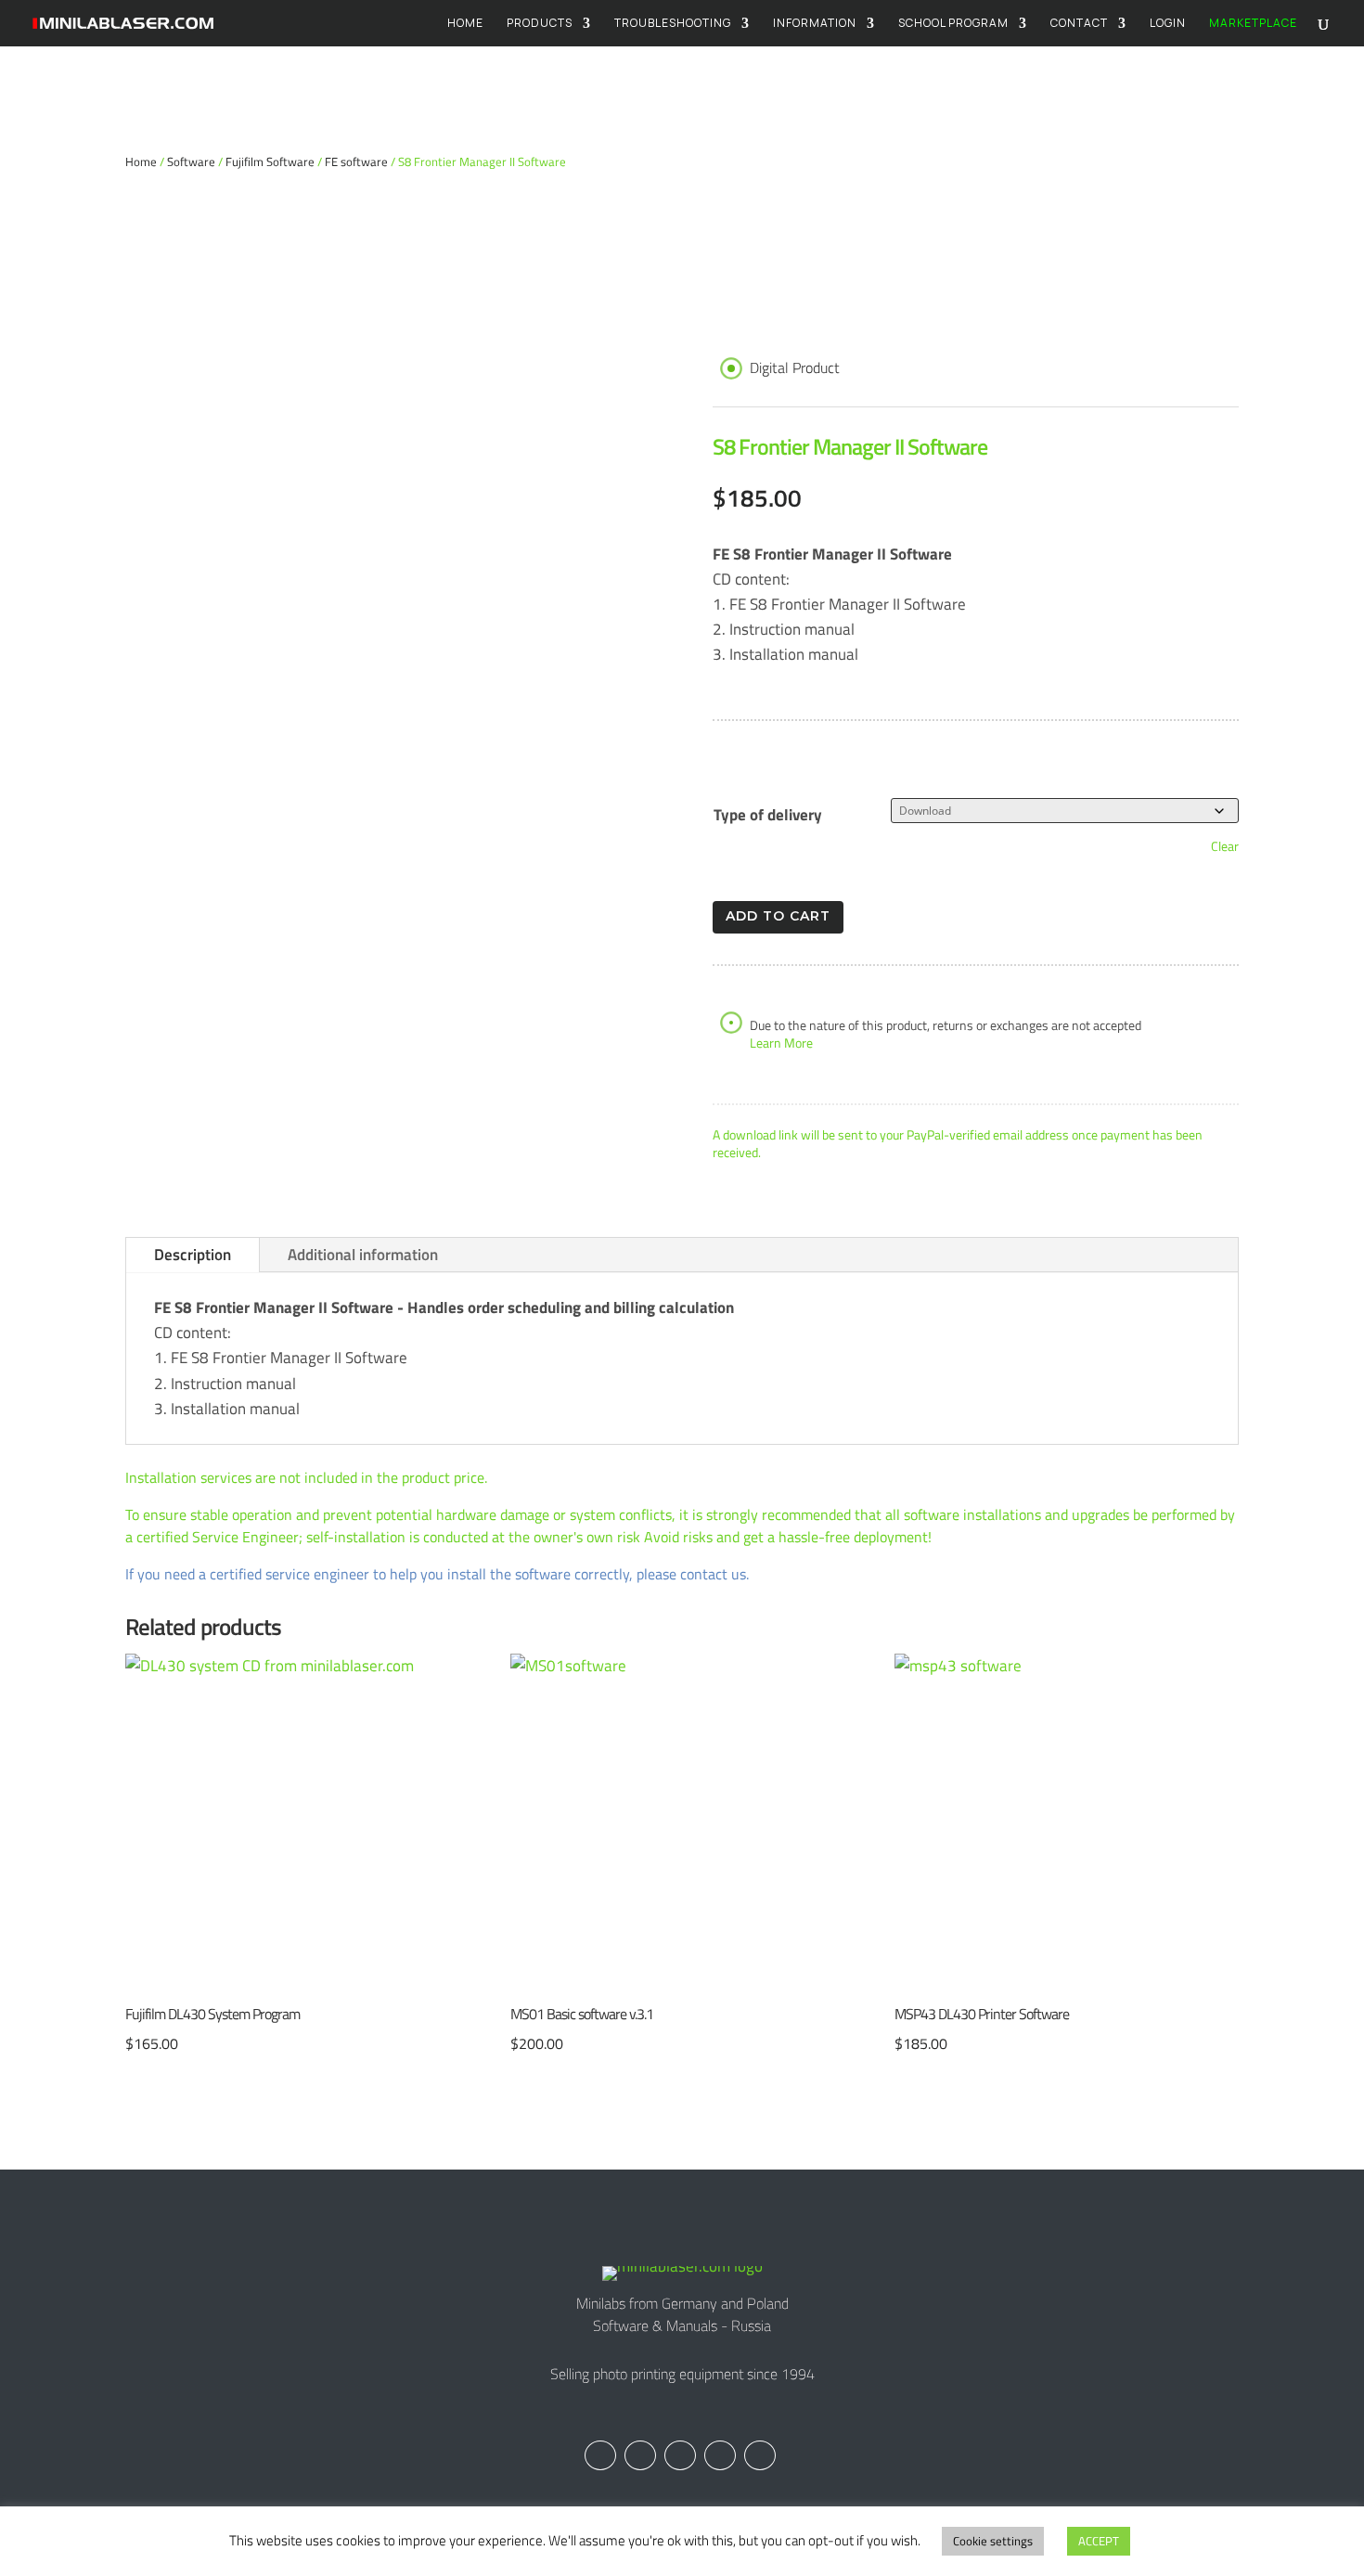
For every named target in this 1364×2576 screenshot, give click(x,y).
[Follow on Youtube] (720, 2455)
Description (193, 1255)
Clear (1225, 846)
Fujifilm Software (270, 161)
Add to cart (778, 916)
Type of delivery (768, 815)
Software (191, 161)
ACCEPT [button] (1099, 2541)
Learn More (781, 1043)
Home (141, 161)
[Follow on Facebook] (600, 2455)
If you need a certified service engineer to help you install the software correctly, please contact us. (437, 1574)
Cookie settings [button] (993, 2541)
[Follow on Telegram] (760, 2455)
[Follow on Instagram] (680, 2455)
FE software (356, 161)
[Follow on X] (640, 2455)
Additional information (363, 1255)
